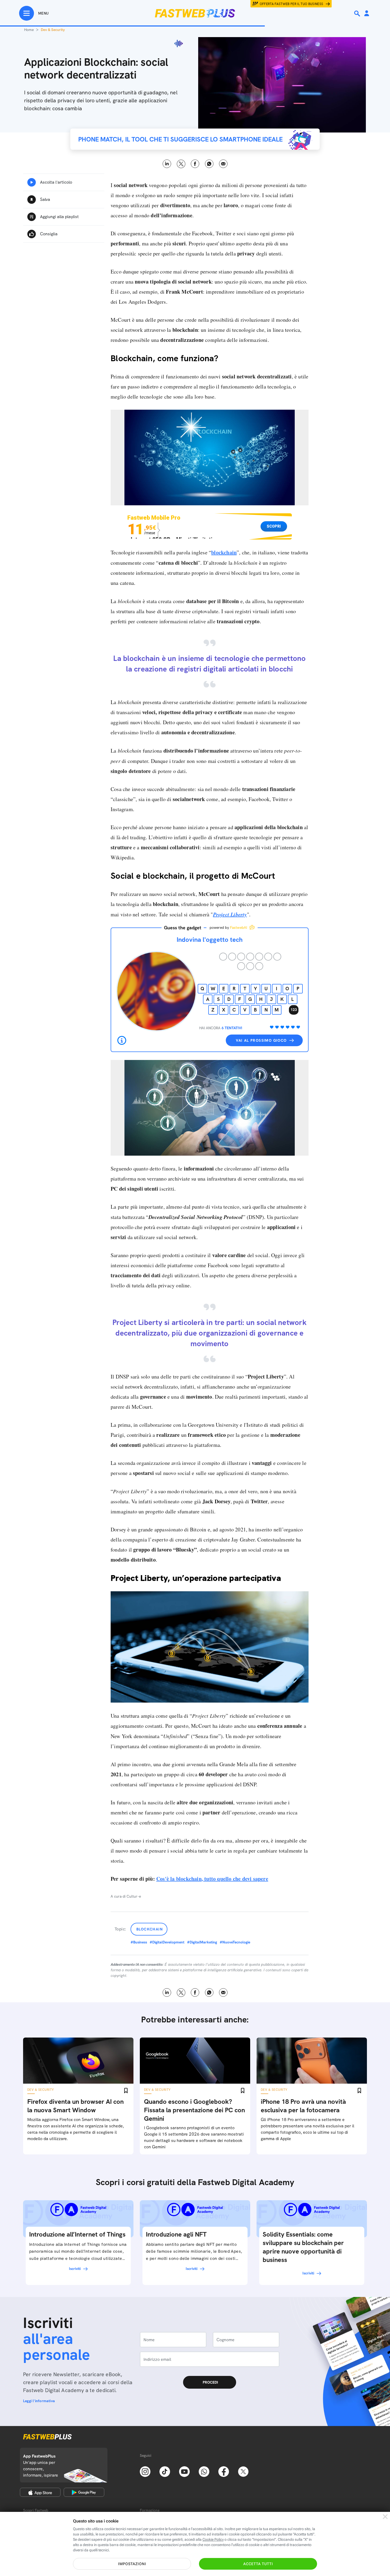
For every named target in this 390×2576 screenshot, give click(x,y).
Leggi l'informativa (39, 2401)
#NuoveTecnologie (235, 1942)
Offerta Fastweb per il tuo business (292, 4)
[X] (243, 2471)
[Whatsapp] (204, 2471)
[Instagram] (145, 2471)
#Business (139, 1942)
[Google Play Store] (84, 2492)
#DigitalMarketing (202, 1942)
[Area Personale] (367, 14)
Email (223, 164)
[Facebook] (224, 2471)
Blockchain (150, 1929)
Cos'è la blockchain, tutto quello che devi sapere (212, 1879)
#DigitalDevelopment (167, 1942)
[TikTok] (165, 2471)
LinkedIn (167, 164)
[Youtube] (184, 2471)
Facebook (195, 164)
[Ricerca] (358, 14)
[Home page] (195, 13)
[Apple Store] (40, 2492)
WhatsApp (209, 164)
